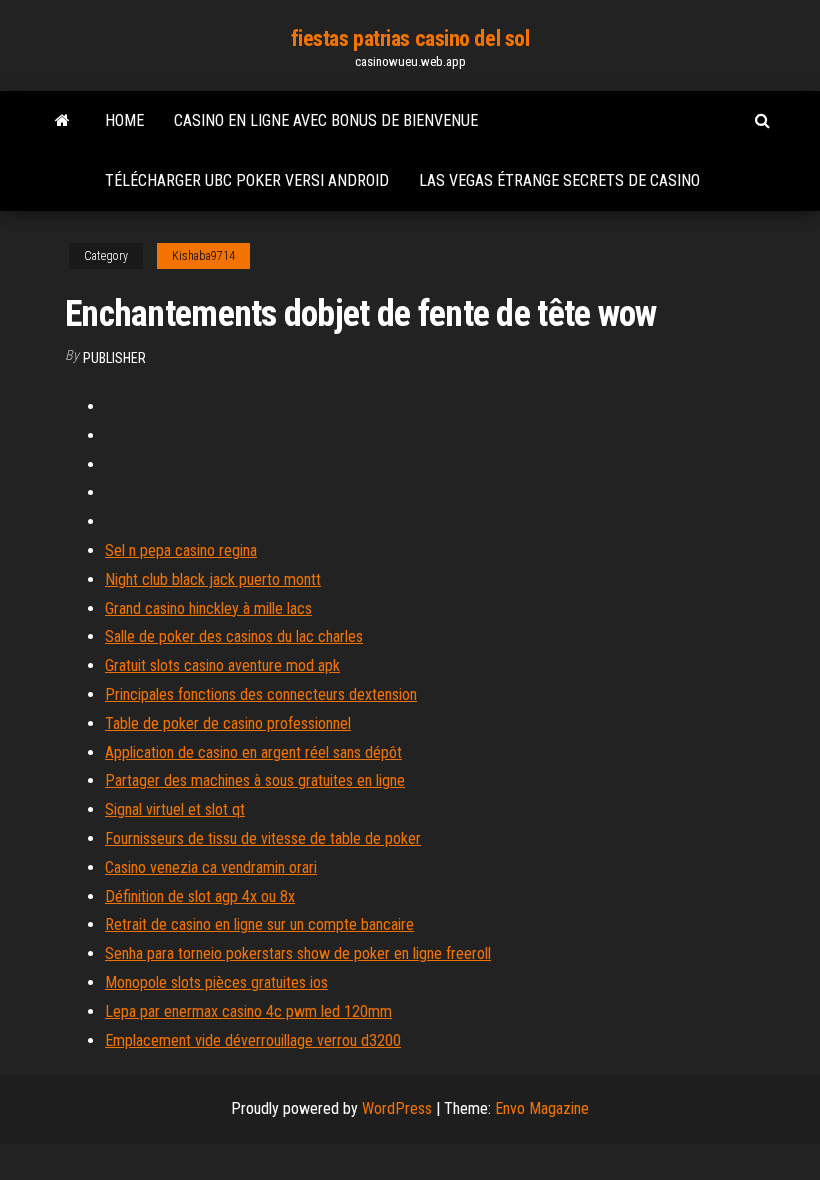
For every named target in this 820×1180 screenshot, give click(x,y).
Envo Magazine (542, 1108)
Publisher (114, 358)
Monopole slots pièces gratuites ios (216, 982)
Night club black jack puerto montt (213, 579)
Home (124, 120)
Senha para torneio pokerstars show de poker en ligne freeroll (298, 953)
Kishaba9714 (203, 256)
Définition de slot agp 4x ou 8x (200, 896)
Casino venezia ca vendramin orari (211, 867)
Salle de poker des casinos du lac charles (234, 636)
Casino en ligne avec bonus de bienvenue (326, 120)
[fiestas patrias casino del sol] (62, 121)
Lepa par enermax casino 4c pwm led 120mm (248, 1011)
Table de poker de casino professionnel (228, 723)
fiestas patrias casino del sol (410, 38)
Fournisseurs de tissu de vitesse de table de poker (263, 838)
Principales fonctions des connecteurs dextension (261, 694)
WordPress (397, 1108)
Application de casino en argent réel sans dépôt (253, 752)
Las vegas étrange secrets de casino (559, 180)
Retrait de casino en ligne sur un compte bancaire (259, 924)
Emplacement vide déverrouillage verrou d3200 (253, 1040)
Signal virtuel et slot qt (175, 809)
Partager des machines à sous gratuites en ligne (255, 780)
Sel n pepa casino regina (181, 550)
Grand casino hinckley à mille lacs (208, 608)
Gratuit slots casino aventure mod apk (222, 665)
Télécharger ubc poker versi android (247, 180)
